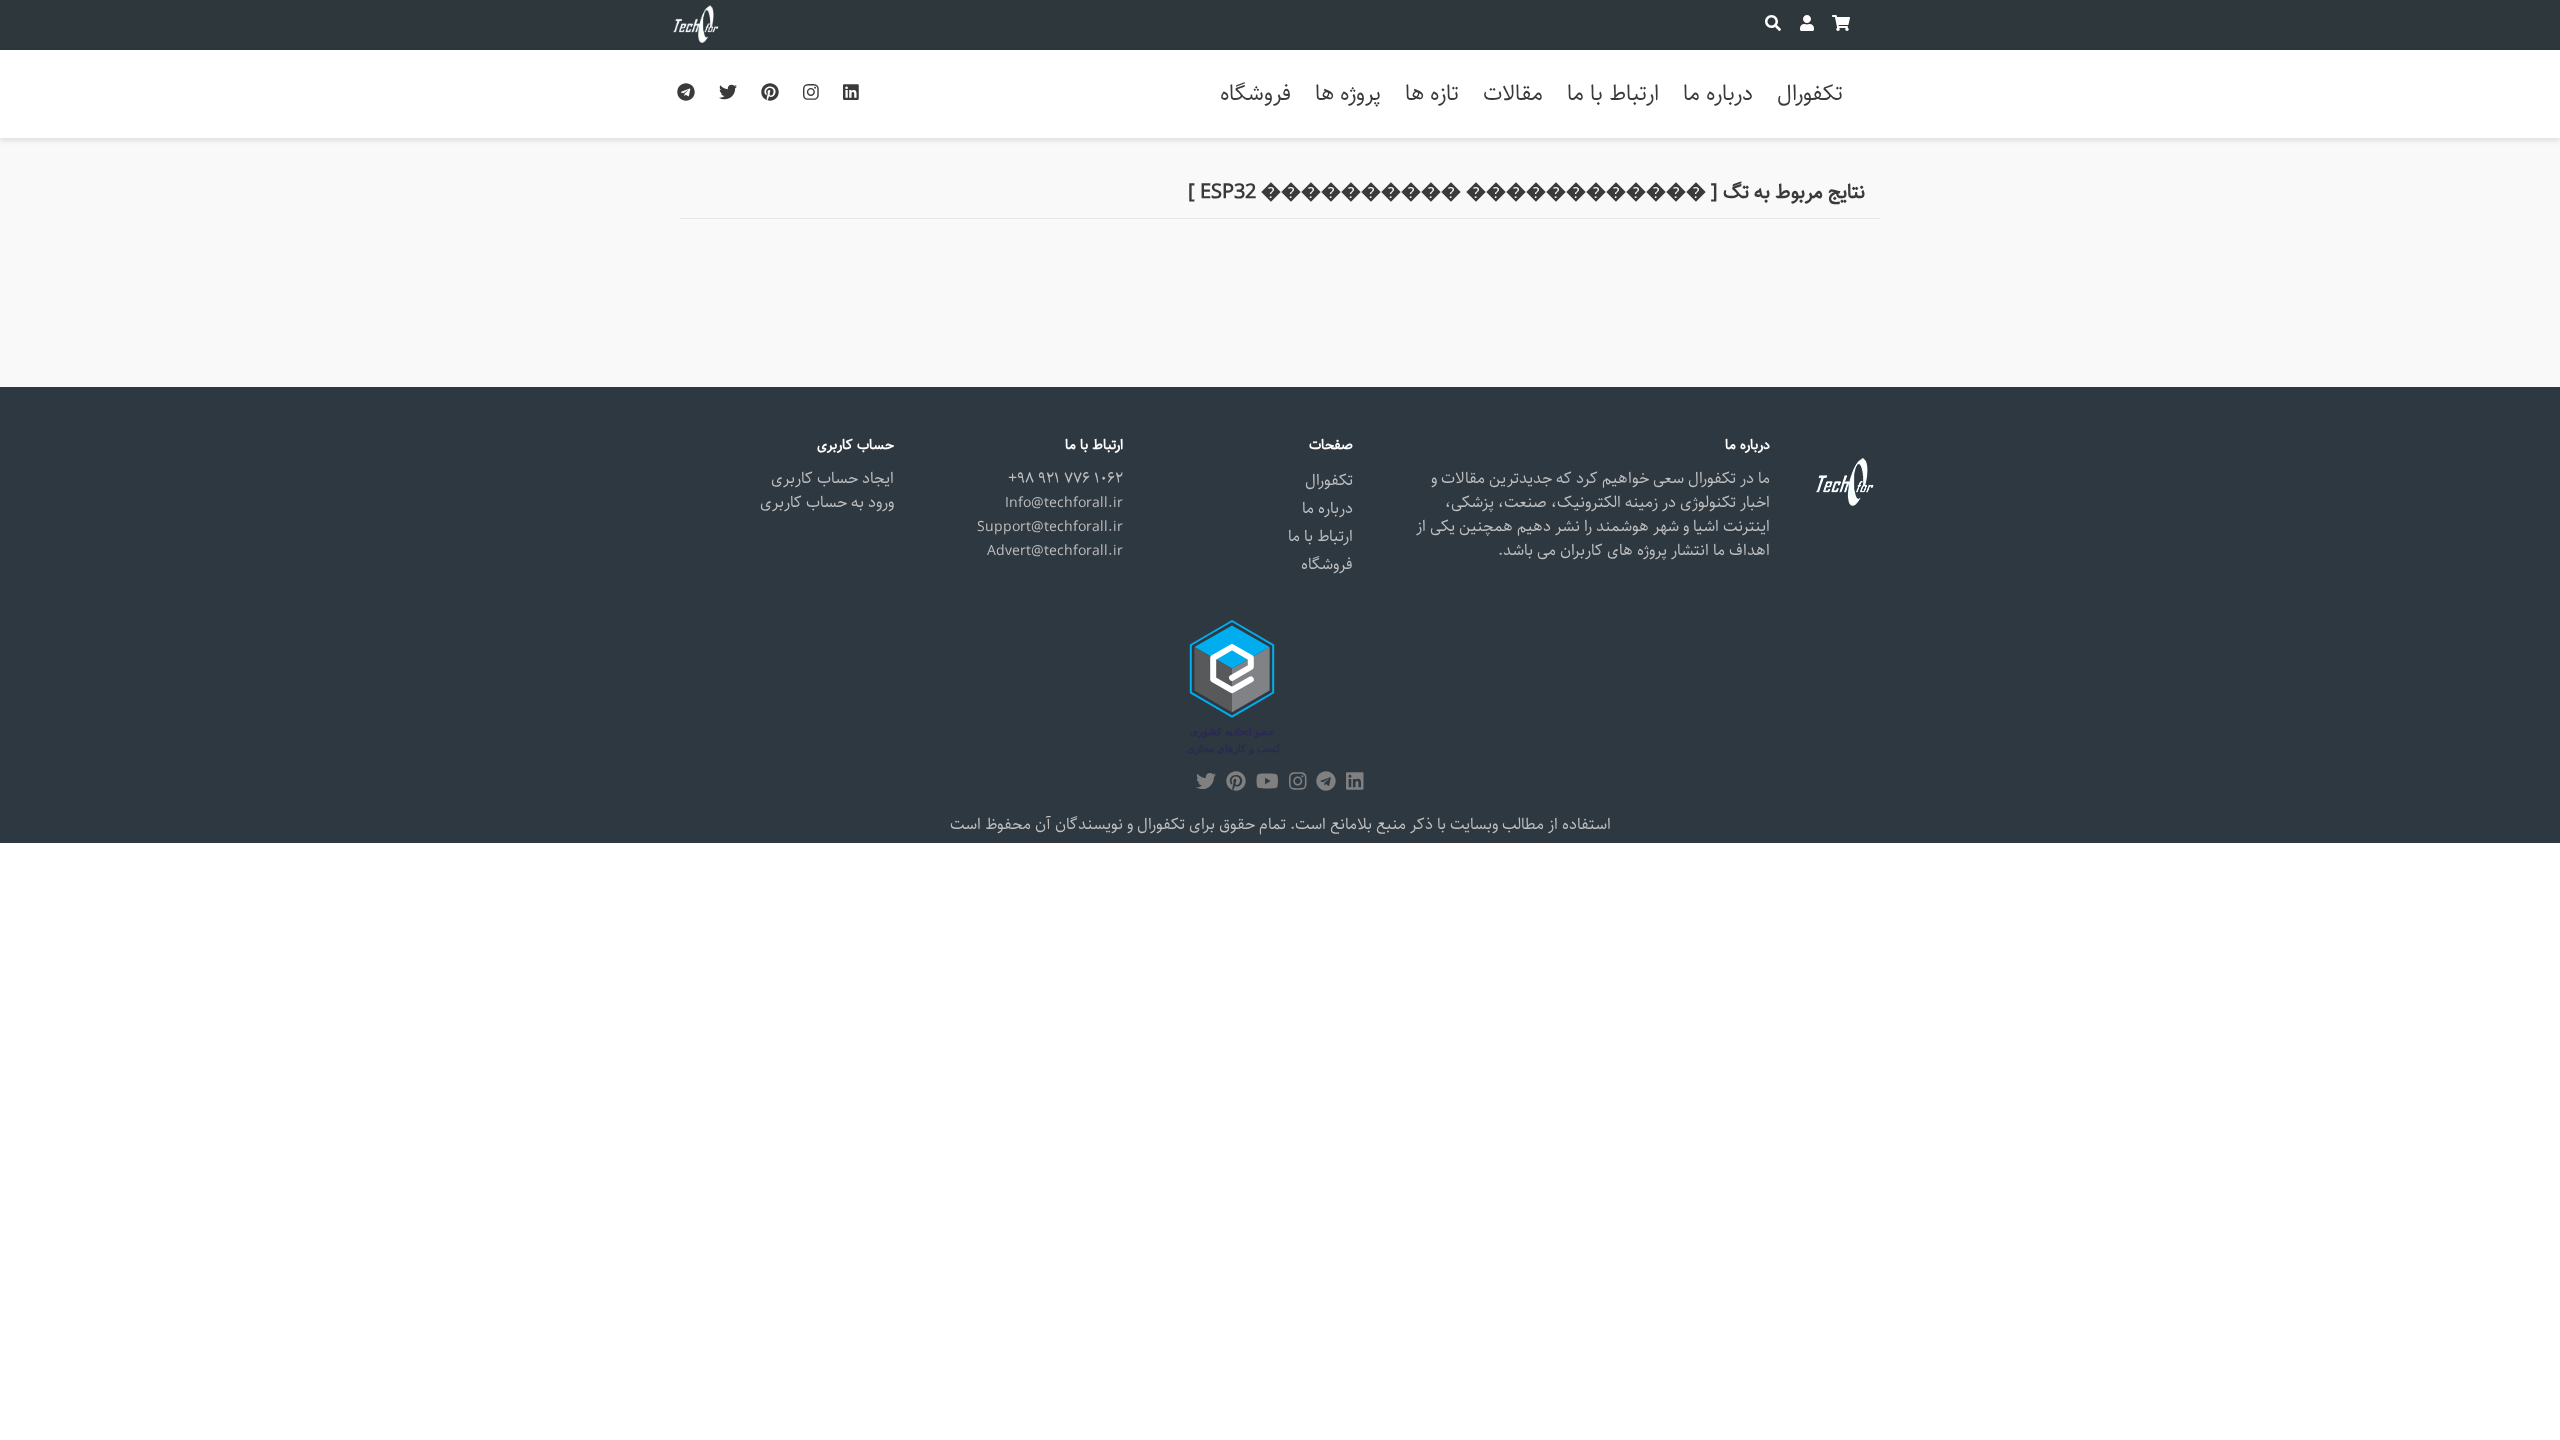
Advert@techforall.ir (1055, 551)
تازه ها (1432, 93)
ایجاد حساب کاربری (832, 478)
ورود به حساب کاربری (827, 502)
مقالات (1513, 93)
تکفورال (1810, 93)
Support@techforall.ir (1050, 527)
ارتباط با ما (1613, 93)
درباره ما (1718, 93)
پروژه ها (1348, 93)
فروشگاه (1255, 93)
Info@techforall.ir (1064, 503)
